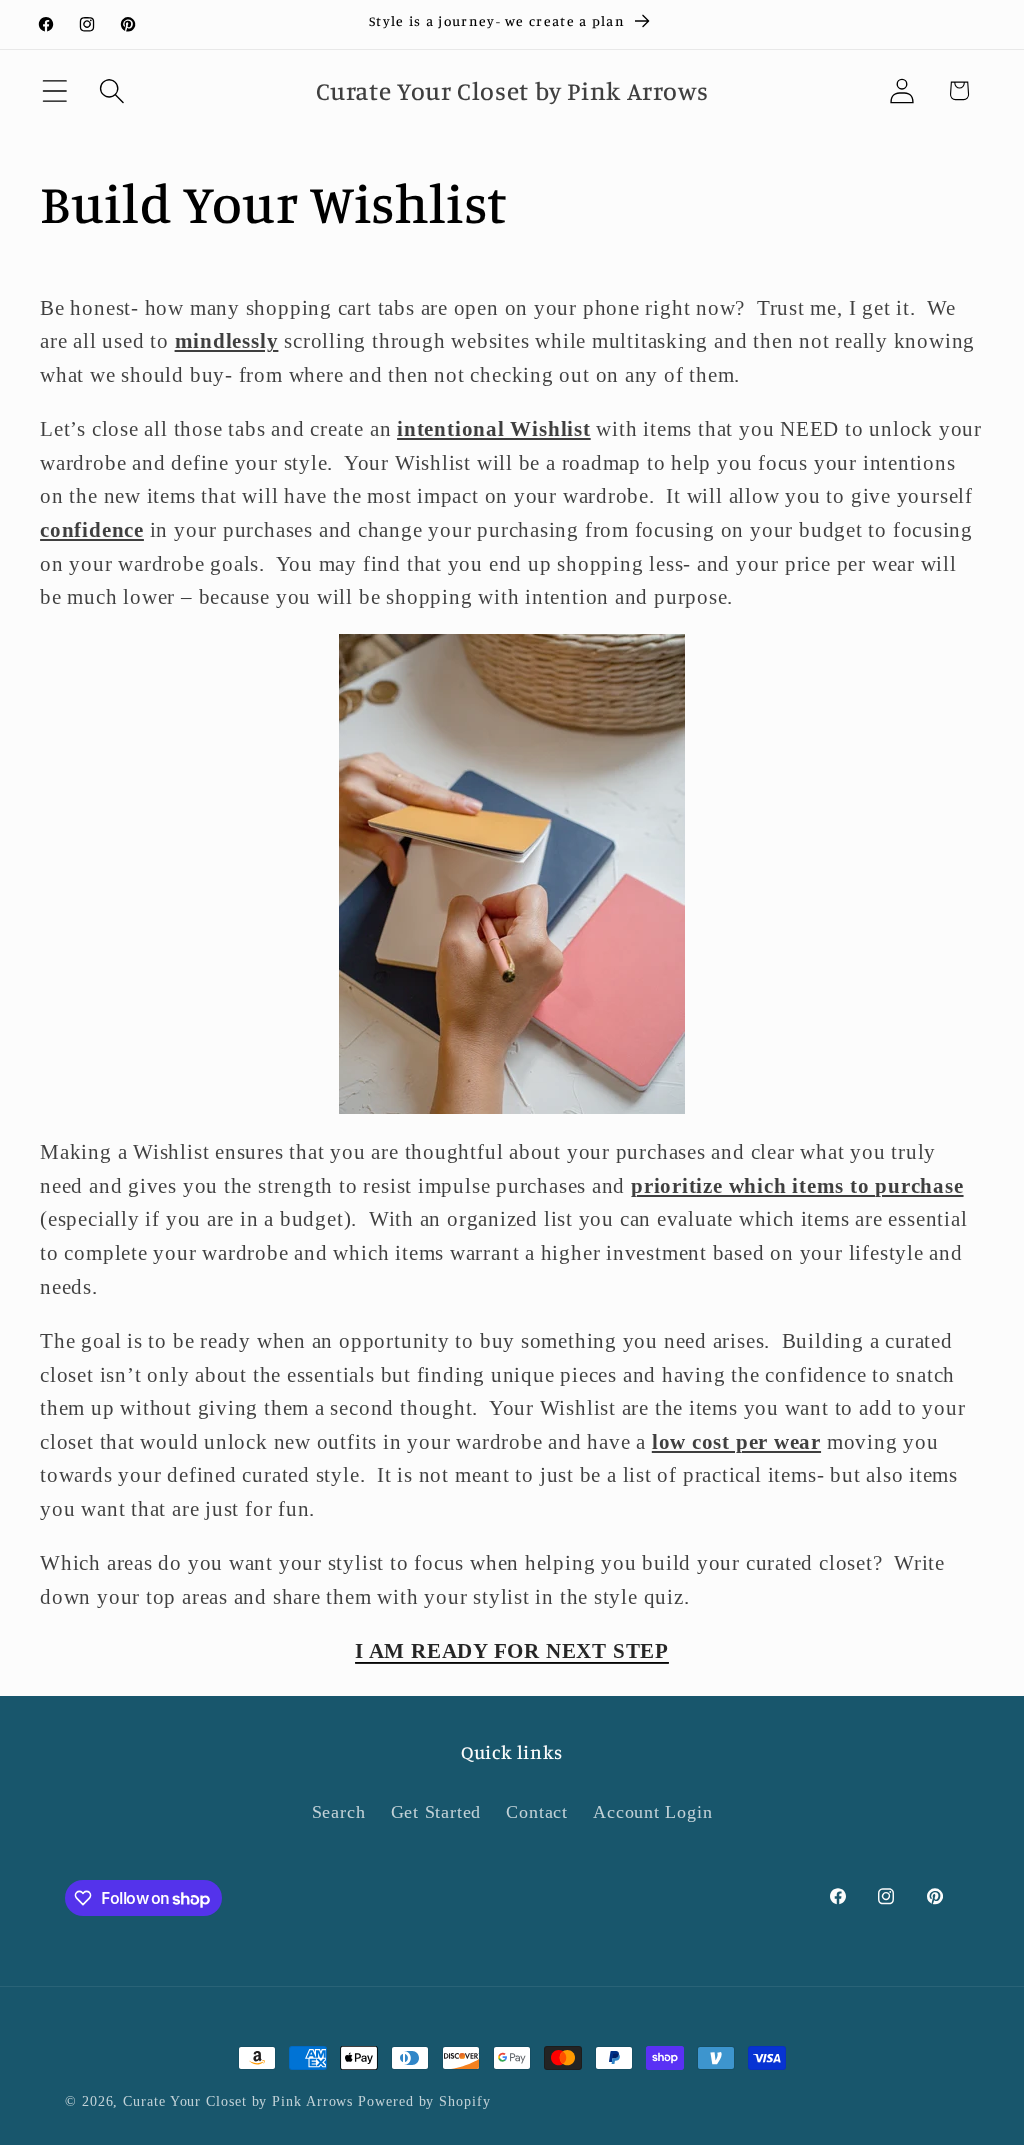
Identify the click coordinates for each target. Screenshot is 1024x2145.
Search (339, 1812)
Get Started (436, 1812)
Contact (536, 1812)
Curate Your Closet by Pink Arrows (238, 2101)
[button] (54, 90)
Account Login (652, 1812)
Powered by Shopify (424, 2101)
